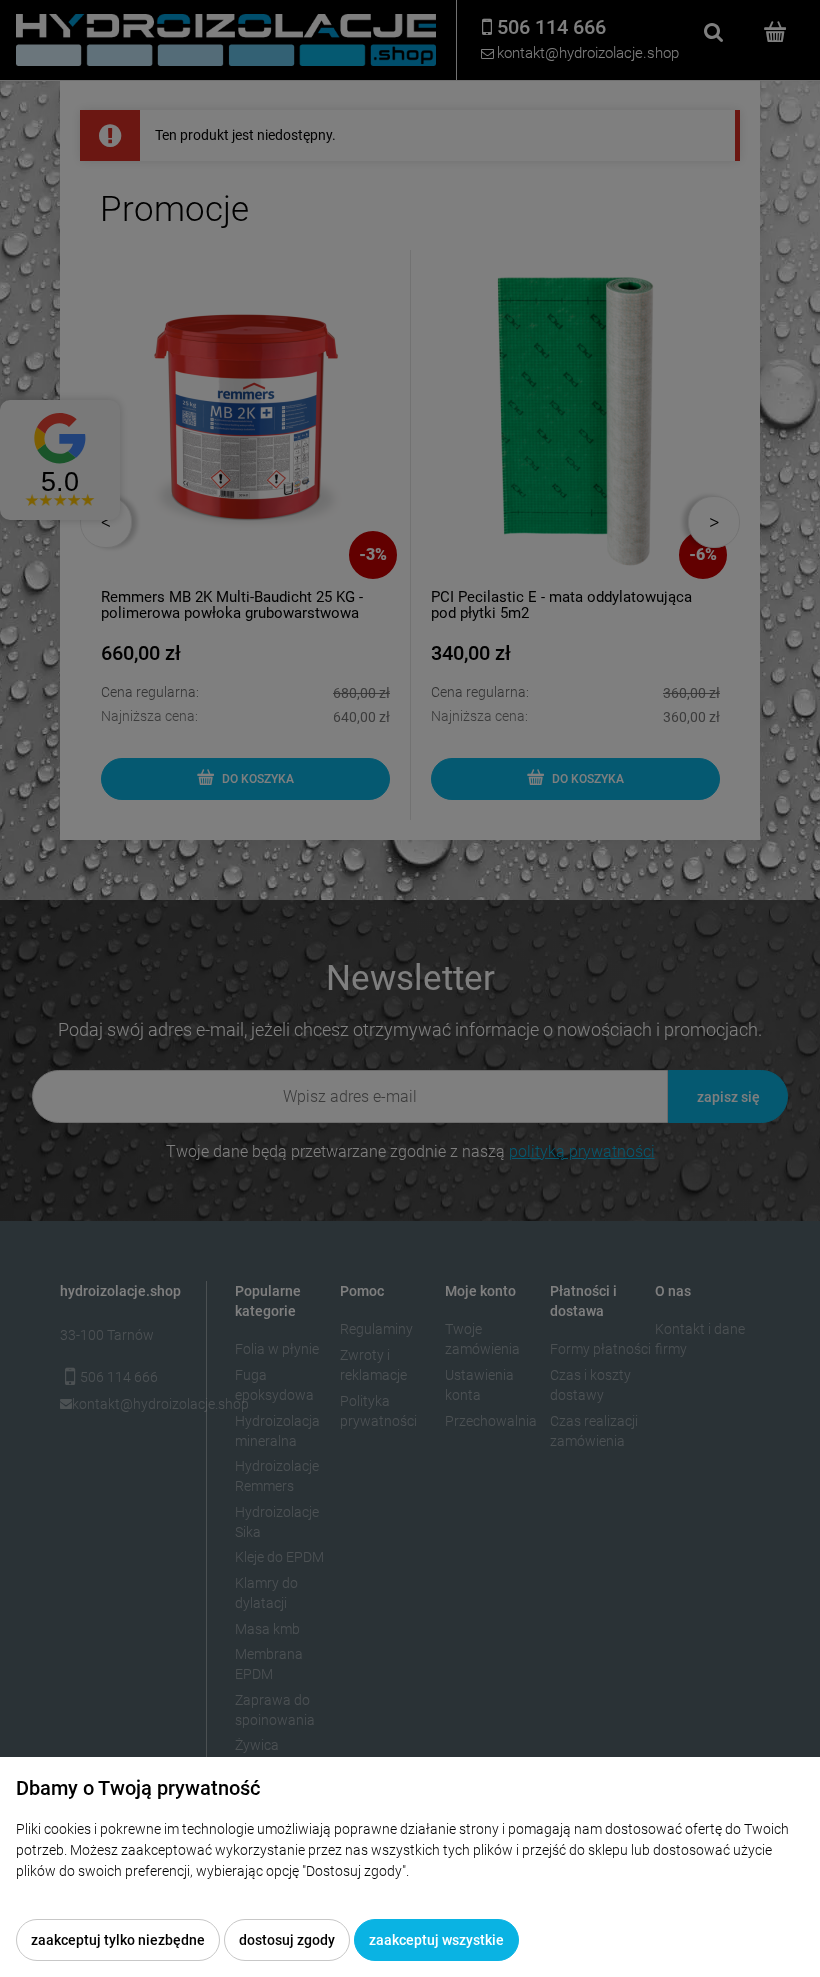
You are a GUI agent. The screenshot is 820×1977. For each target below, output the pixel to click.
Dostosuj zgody (287, 1940)
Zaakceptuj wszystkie (436, 1940)
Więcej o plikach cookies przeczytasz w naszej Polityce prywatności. (225, 1892)
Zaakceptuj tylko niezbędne (118, 1940)
